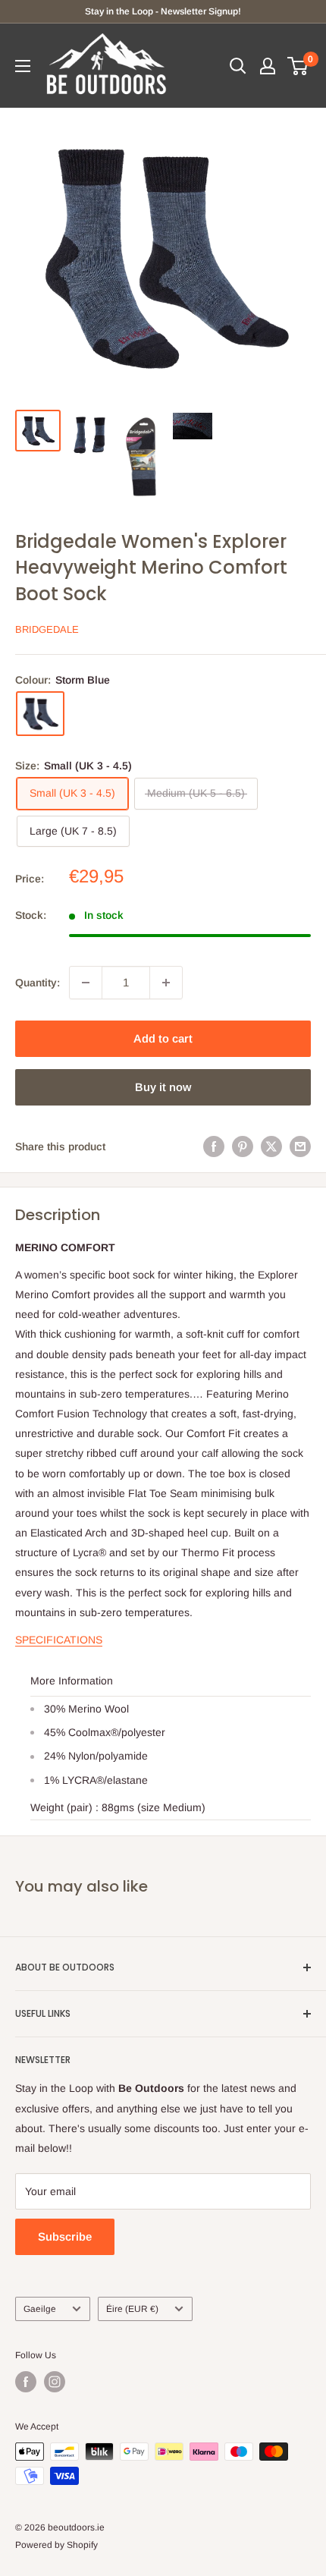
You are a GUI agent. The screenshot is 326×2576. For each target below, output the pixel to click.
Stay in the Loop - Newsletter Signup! (163, 11)
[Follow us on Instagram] (55, 2382)
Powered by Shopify (56, 2545)
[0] (298, 66)
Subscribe (65, 2236)
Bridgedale (47, 629)
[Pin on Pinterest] (243, 1146)
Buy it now (163, 1087)
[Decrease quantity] (86, 983)
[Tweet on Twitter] (271, 1146)
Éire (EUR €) (132, 2309)
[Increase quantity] (166, 983)
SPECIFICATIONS (59, 1640)
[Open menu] (23, 66)
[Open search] (238, 66)
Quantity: (38, 983)
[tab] (163, 1640)
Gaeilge (40, 2309)
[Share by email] (300, 1146)
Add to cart (163, 1038)
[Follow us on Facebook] (26, 2382)
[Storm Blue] (40, 714)
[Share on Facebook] (214, 1146)
